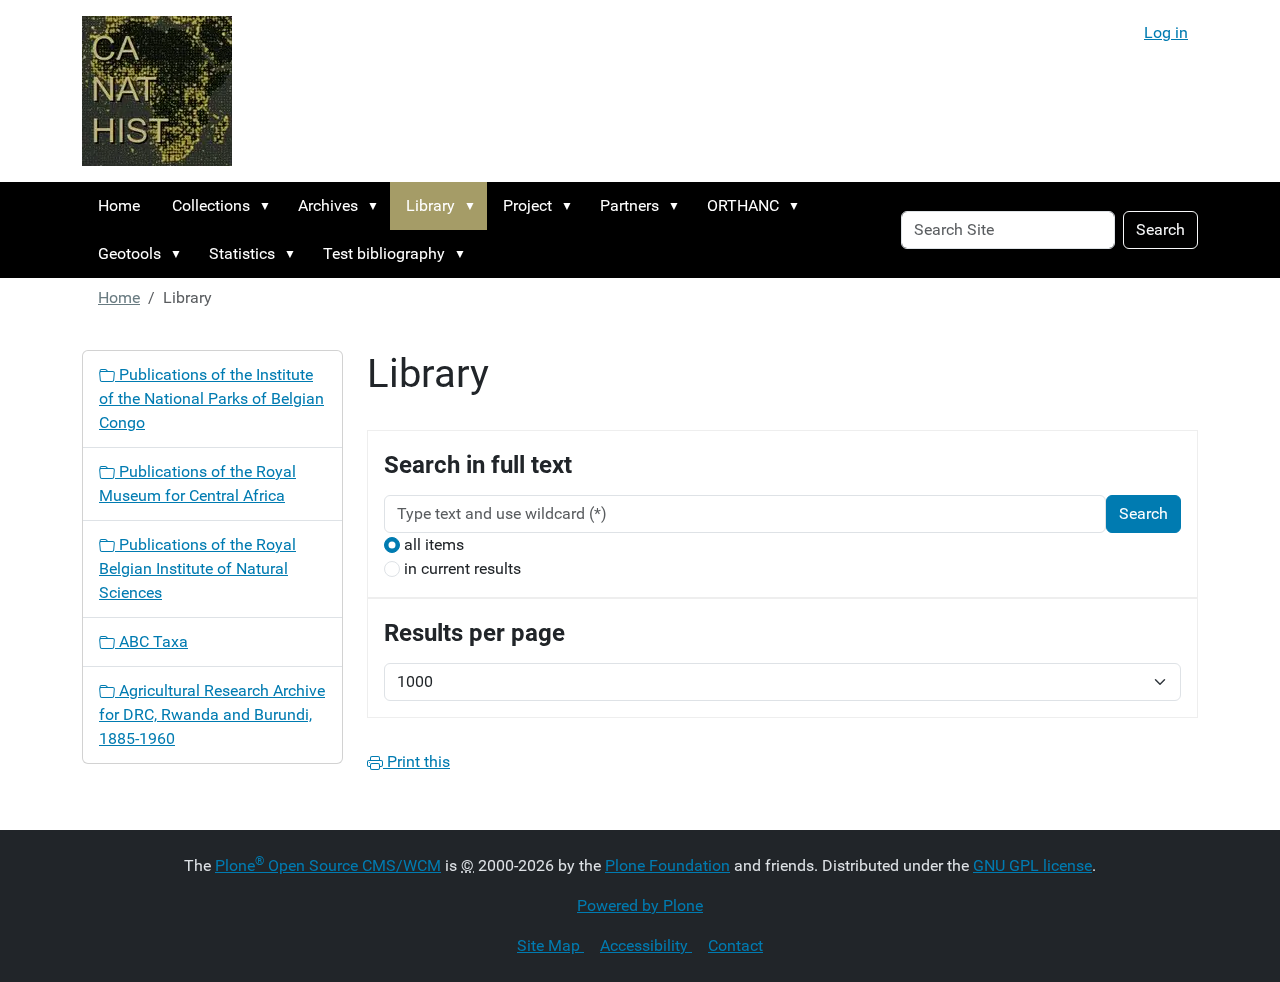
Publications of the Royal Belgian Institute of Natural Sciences (197, 568)
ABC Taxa (151, 641)
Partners (629, 205)
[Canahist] (157, 91)
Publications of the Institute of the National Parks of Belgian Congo (211, 398)
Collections (211, 205)
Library (430, 205)
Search (1160, 229)
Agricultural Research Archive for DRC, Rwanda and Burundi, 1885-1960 (212, 714)
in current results (462, 568)
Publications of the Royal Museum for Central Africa (197, 483)
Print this (416, 761)
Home (119, 205)
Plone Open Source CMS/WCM (328, 865)
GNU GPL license (1032, 865)
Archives (328, 205)
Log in (1166, 32)
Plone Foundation (667, 865)
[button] (269, 206)
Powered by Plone (640, 905)
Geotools (129, 253)
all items (434, 544)
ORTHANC (743, 205)
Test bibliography (384, 253)
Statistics (242, 253)
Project (527, 205)
